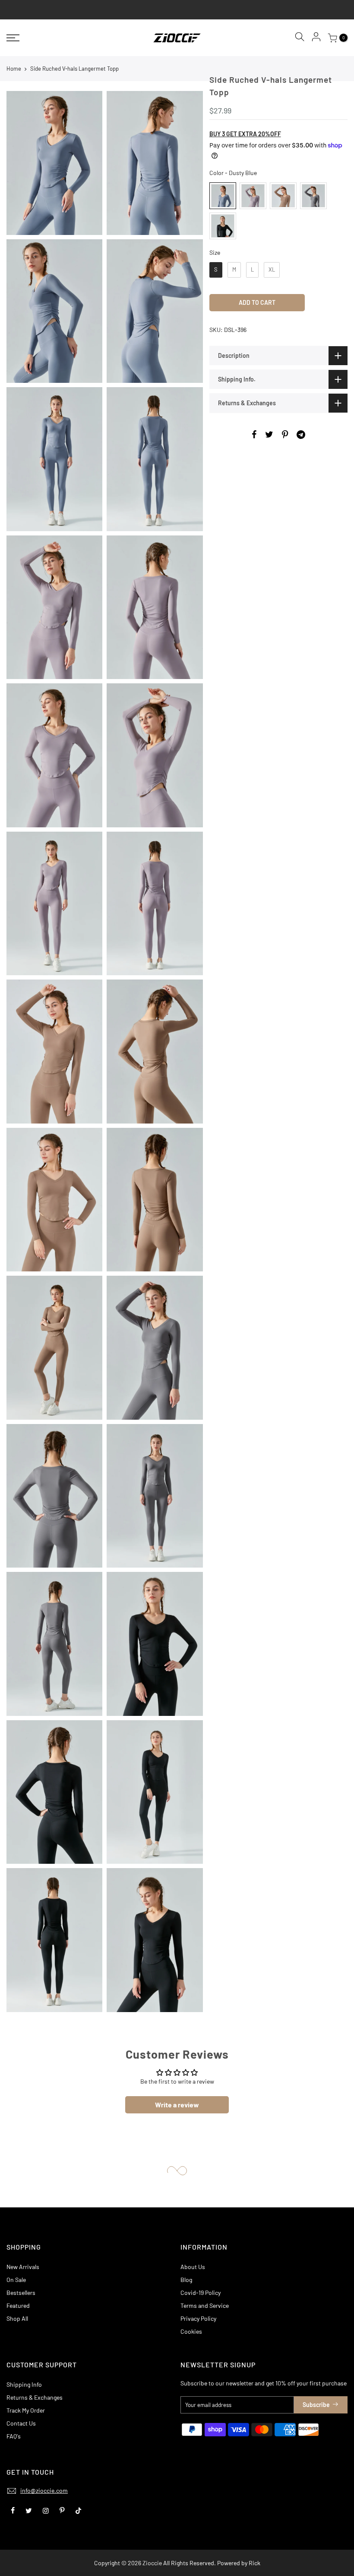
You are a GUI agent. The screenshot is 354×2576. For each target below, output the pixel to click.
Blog (186, 2280)
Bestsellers (21, 2293)
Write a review (177, 2105)
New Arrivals (23, 2267)
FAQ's (14, 2436)
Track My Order (26, 2410)
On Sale (16, 2280)
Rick (254, 2563)
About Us (193, 2267)
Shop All (17, 2318)
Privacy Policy (198, 2318)
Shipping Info (24, 2384)
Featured (18, 2305)
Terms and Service (205, 2305)
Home (14, 69)
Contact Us (21, 2423)
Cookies (191, 2331)
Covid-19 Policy (201, 2293)
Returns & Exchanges (35, 2397)
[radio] (223, 196)
